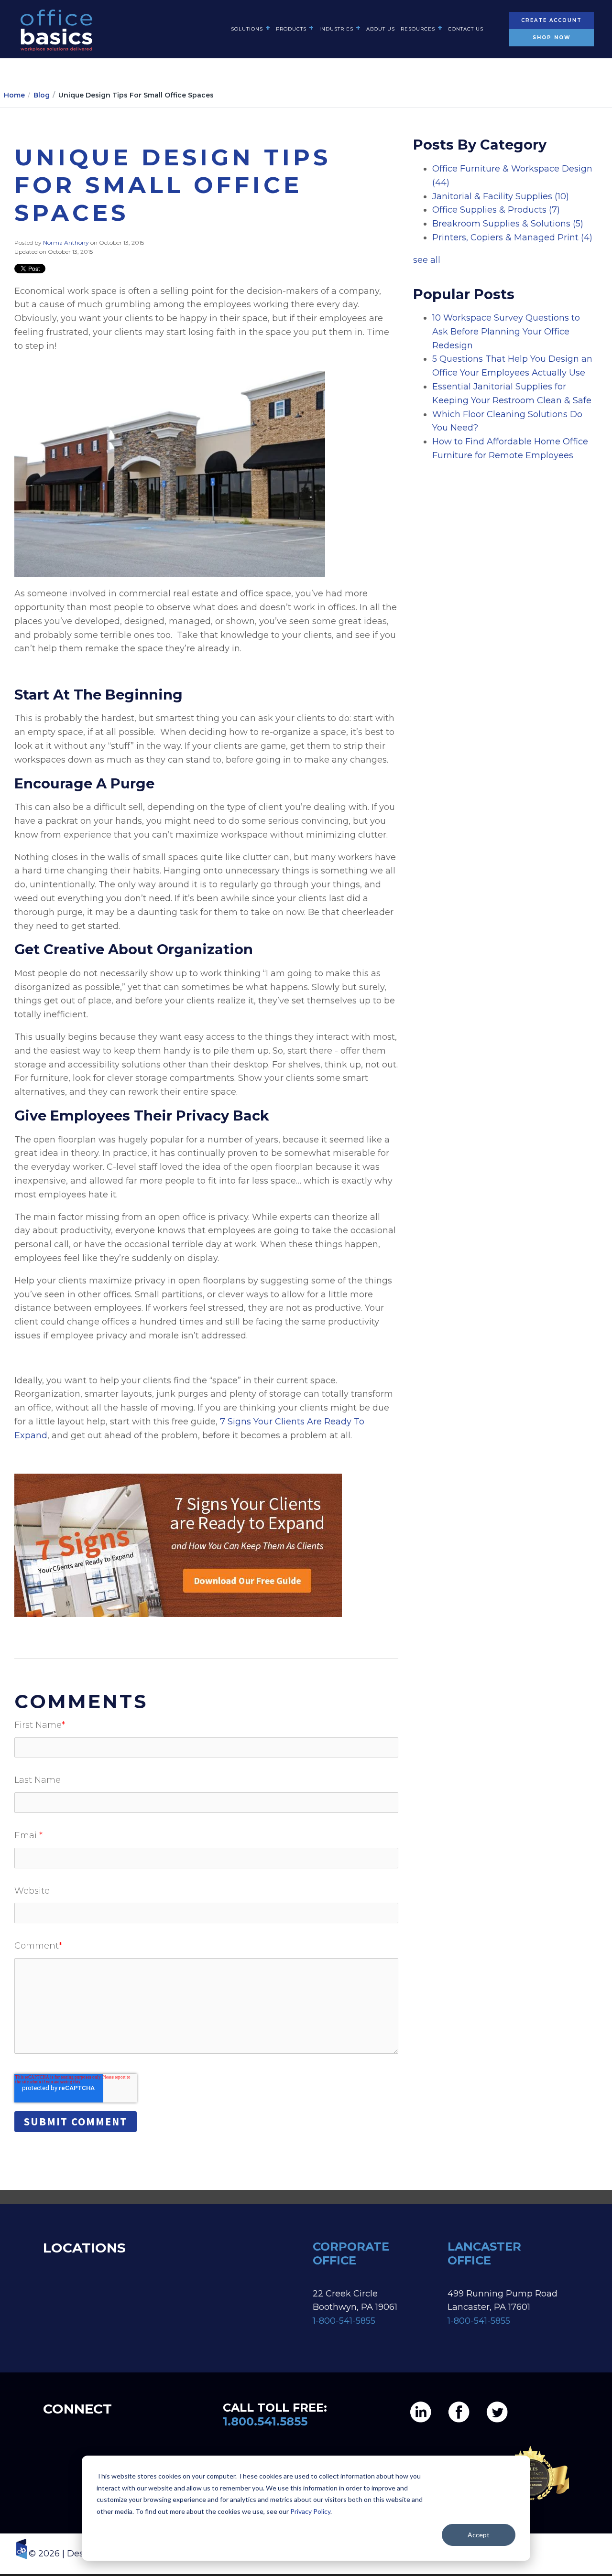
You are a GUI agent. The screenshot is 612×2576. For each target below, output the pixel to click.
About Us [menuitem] (381, 29)
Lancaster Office (484, 2253)
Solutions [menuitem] (247, 29)
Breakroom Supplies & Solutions (508, 224)
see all (427, 260)
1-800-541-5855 (344, 2321)
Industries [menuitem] (336, 29)
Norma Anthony (67, 243)
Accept (479, 2535)
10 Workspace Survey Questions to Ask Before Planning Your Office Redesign (506, 332)
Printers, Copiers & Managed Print (512, 237)
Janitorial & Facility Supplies (501, 196)
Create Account (552, 20)
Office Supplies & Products (496, 210)
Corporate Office (351, 2253)
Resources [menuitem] (418, 29)
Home (14, 95)
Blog (42, 95)
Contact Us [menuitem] (466, 29)
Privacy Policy (310, 2511)
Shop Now (552, 38)
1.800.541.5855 (265, 2421)
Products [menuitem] (291, 29)
